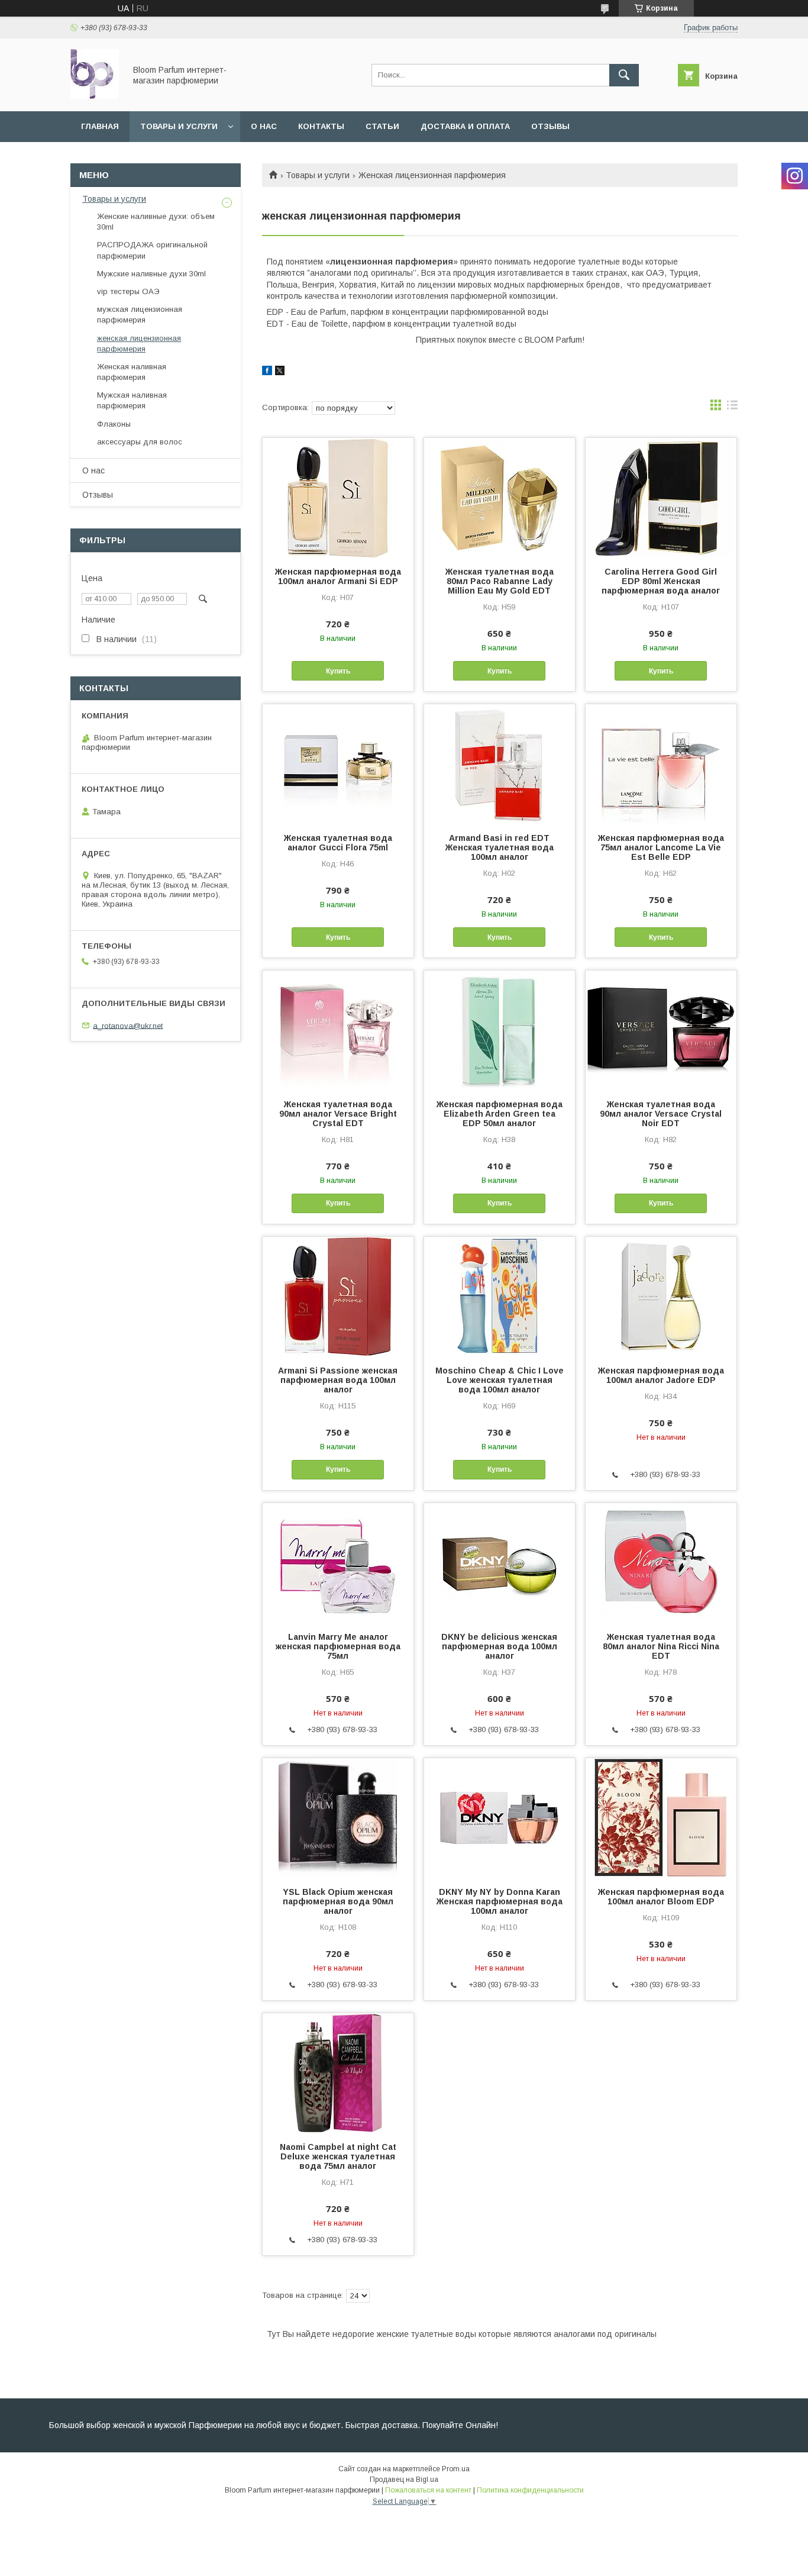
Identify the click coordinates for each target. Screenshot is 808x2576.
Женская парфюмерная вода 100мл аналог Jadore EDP (661, 1375)
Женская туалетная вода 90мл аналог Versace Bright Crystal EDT (338, 1114)
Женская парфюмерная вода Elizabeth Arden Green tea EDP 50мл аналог (500, 1114)
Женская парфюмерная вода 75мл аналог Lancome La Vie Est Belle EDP (661, 847)
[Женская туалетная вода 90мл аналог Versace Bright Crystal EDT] (338, 1030)
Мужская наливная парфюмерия (132, 400)
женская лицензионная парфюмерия (139, 344)
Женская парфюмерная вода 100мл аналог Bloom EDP (661, 1897)
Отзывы (550, 126)
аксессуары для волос (140, 442)
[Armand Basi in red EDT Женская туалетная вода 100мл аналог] (500, 763)
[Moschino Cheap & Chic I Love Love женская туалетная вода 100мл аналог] (500, 1296)
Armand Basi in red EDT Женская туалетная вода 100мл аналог (500, 847)
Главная (100, 126)
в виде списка (732, 408)
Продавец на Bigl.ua (404, 2480)
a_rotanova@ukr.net (128, 1025)
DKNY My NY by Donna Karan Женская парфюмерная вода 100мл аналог (500, 1901)
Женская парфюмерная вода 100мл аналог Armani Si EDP (338, 576)
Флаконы (114, 424)
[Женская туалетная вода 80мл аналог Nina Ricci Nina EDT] (661, 1562)
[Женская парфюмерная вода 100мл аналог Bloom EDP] (661, 1817)
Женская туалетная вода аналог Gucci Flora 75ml (338, 843)
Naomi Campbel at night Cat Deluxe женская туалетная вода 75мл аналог (338, 2156)
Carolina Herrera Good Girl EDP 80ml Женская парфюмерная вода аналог (661, 581)
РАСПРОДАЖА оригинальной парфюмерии (152, 250)
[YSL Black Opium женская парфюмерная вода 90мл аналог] (338, 1817)
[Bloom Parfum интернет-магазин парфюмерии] (95, 96)
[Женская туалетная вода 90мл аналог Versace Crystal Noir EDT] (661, 1030)
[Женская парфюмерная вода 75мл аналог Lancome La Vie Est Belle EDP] (661, 763)
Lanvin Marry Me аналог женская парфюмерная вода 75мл (338, 1646)
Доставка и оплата (465, 126)
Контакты (321, 126)
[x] (280, 372)
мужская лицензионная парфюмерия (140, 315)
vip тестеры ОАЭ (128, 291)
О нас (264, 126)
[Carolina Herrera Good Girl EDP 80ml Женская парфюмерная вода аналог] (661, 497)
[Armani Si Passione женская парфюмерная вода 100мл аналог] (338, 1296)
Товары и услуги (179, 126)
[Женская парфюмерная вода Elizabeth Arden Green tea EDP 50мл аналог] (500, 1030)
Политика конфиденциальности (530, 2490)
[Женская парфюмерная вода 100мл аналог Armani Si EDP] (338, 497)
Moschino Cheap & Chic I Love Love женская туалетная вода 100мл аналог (500, 1380)
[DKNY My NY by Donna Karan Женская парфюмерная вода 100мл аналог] (500, 1817)
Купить (338, 671)
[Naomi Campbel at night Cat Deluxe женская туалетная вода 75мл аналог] (338, 2072)
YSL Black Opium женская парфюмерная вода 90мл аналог (338, 1901)
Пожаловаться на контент (428, 2490)
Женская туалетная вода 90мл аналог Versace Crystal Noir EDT (661, 1114)
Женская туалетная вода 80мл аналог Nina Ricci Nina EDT (661, 1646)
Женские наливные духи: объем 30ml (156, 222)
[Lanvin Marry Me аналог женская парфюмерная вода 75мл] (338, 1562)
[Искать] (624, 75)
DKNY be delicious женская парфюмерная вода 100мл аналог (499, 1646)
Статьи (382, 126)
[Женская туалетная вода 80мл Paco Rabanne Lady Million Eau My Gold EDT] (500, 497)
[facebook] (267, 372)
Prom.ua (456, 2469)
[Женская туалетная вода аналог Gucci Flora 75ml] (338, 763)
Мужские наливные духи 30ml (151, 274)
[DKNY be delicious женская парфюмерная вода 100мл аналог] (500, 1562)
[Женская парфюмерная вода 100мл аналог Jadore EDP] (661, 1296)
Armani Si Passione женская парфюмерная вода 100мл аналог (338, 1380)
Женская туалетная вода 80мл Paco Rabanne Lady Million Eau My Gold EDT (500, 581)
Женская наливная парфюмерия (132, 372)
